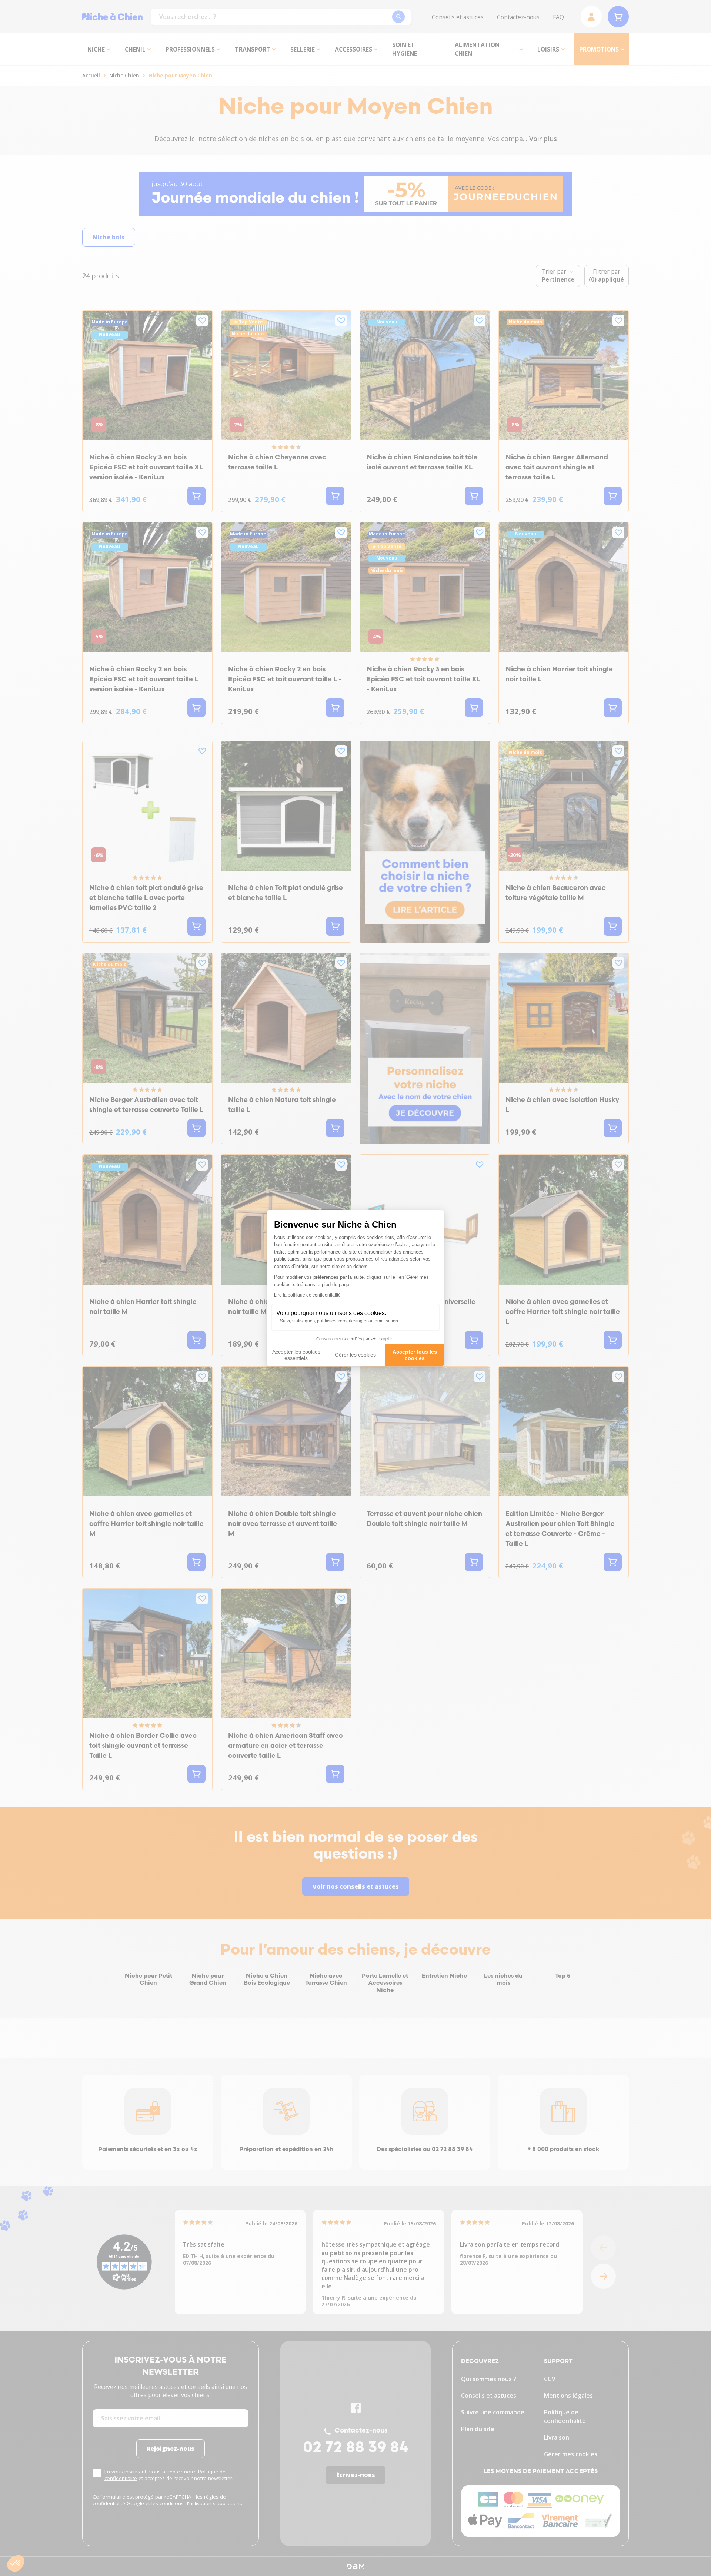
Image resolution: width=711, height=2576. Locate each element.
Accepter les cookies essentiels (296, 1355)
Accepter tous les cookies (415, 1355)
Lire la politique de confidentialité (307, 1295)
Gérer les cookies (355, 1355)
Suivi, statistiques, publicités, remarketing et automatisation (339, 1321)
